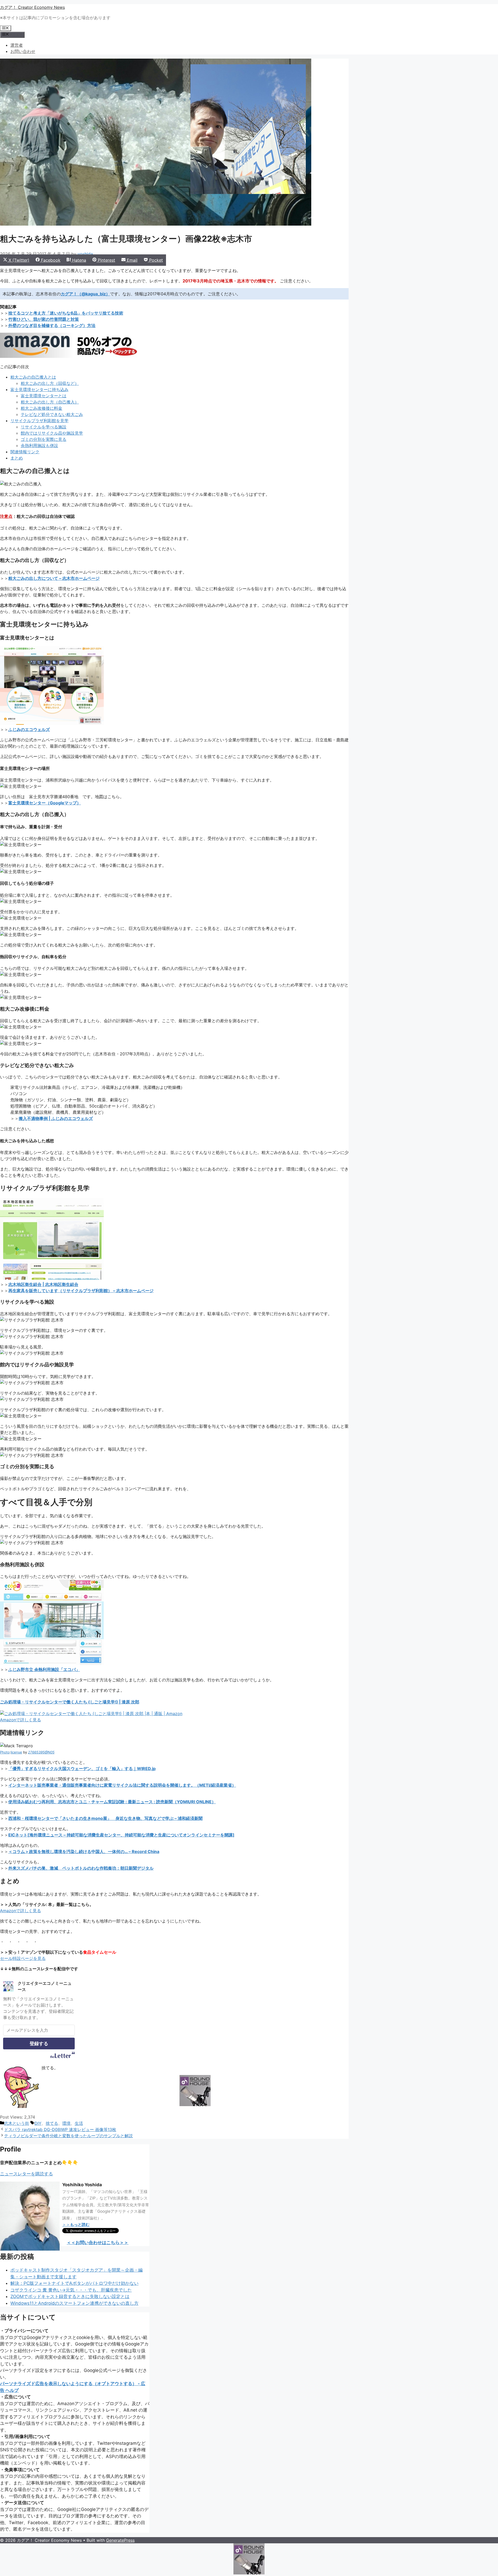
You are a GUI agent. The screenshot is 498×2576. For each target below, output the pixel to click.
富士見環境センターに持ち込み (39, 389)
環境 (66, 2123)
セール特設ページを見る (23, 1958)
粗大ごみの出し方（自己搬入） (50, 402)
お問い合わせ (23, 51)
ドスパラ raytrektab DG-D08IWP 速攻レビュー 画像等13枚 (60, 2129)
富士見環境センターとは (44, 396)
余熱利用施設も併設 (39, 445)
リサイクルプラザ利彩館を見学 (39, 421)
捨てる (52, 2123)
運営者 (17, 45)
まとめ (17, 458)
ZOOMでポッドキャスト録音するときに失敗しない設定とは (70, 2296)
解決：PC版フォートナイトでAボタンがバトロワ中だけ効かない (74, 2283)
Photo (5, 1752)
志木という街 (17, 2123)
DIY (38, 2123)
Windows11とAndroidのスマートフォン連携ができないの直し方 (74, 2303)
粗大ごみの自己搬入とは (33, 377)
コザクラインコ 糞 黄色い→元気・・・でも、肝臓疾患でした (71, 2290)
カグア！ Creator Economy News (32, 7)
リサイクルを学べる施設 (44, 427)
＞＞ (76, 2225)
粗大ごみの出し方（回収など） (50, 383)
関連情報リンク (25, 452)
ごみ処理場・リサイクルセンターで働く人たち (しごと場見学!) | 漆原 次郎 (70, 1702)
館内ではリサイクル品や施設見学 (52, 433)
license (16, 1752)
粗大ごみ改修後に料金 (41, 408)
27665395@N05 (41, 1752)
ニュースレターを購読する (26, 2174)
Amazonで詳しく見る (20, 1720)
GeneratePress (120, 2540)
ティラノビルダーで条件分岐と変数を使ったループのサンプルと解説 (68, 2136)
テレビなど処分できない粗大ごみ (52, 414)
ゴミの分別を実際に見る (44, 439)
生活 (79, 2123)
